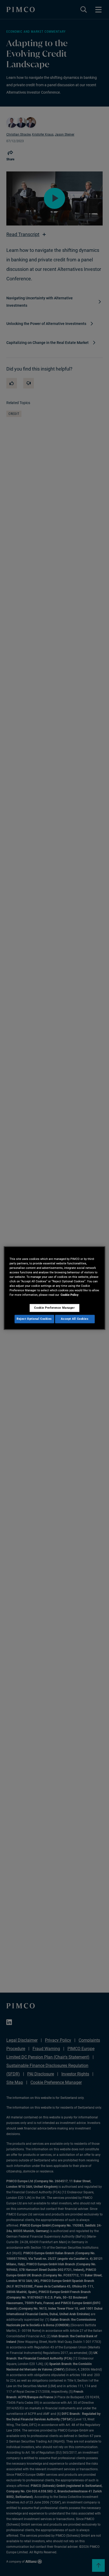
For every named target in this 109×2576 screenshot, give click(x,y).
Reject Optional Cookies (34, 1319)
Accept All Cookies (75, 1319)
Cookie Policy (70, 1295)
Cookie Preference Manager (54, 1308)
